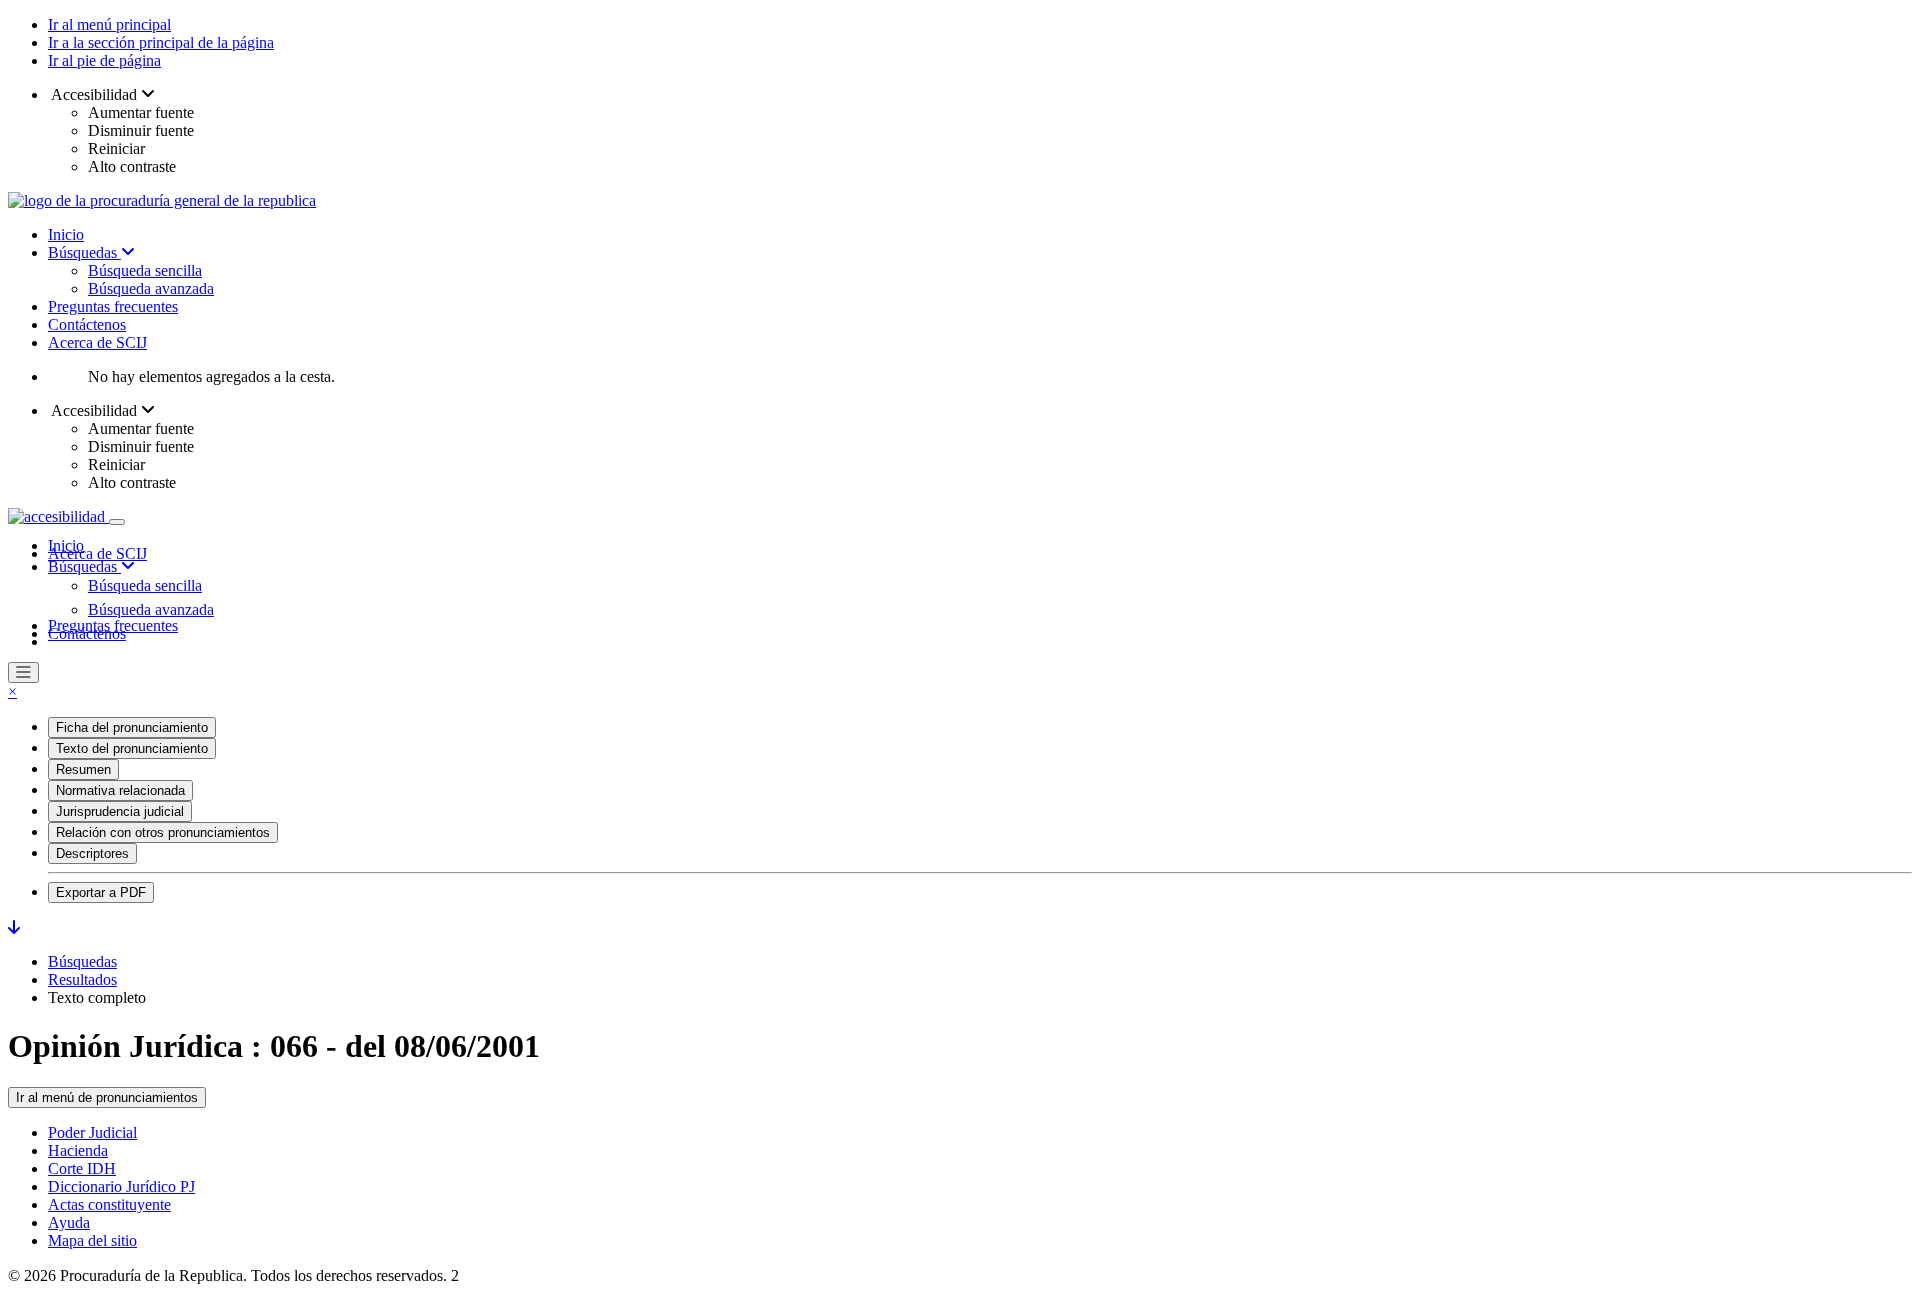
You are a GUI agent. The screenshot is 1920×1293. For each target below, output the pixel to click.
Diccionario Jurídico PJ (121, 1186)
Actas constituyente (109, 1204)
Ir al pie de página (104, 60)
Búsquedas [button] (84, 566)
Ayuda (69, 1222)
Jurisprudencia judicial (120, 811)
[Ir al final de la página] (14, 927)
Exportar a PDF (101, 892)
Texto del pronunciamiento (132, 748)
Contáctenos (87, 324)
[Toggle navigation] (117, 522)
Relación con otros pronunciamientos (163, 832)
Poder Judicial (92, 1132)
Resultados (82, 979)
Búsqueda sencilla (145, 270)
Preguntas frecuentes (113, 306)
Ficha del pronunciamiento (132, 727)
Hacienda (78, 1150)
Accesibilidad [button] (94, 94)
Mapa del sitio (92, 1240)
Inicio (66, 234)
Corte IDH (82, 1168)
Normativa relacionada (120, 790)
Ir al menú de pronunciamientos (107, 1097)
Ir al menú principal (109, 24)
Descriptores (92, 853)
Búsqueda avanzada (151, 288)
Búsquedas (84, 252)
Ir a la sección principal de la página (161, 42)
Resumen (83, 769)
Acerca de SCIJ (97, 342)
